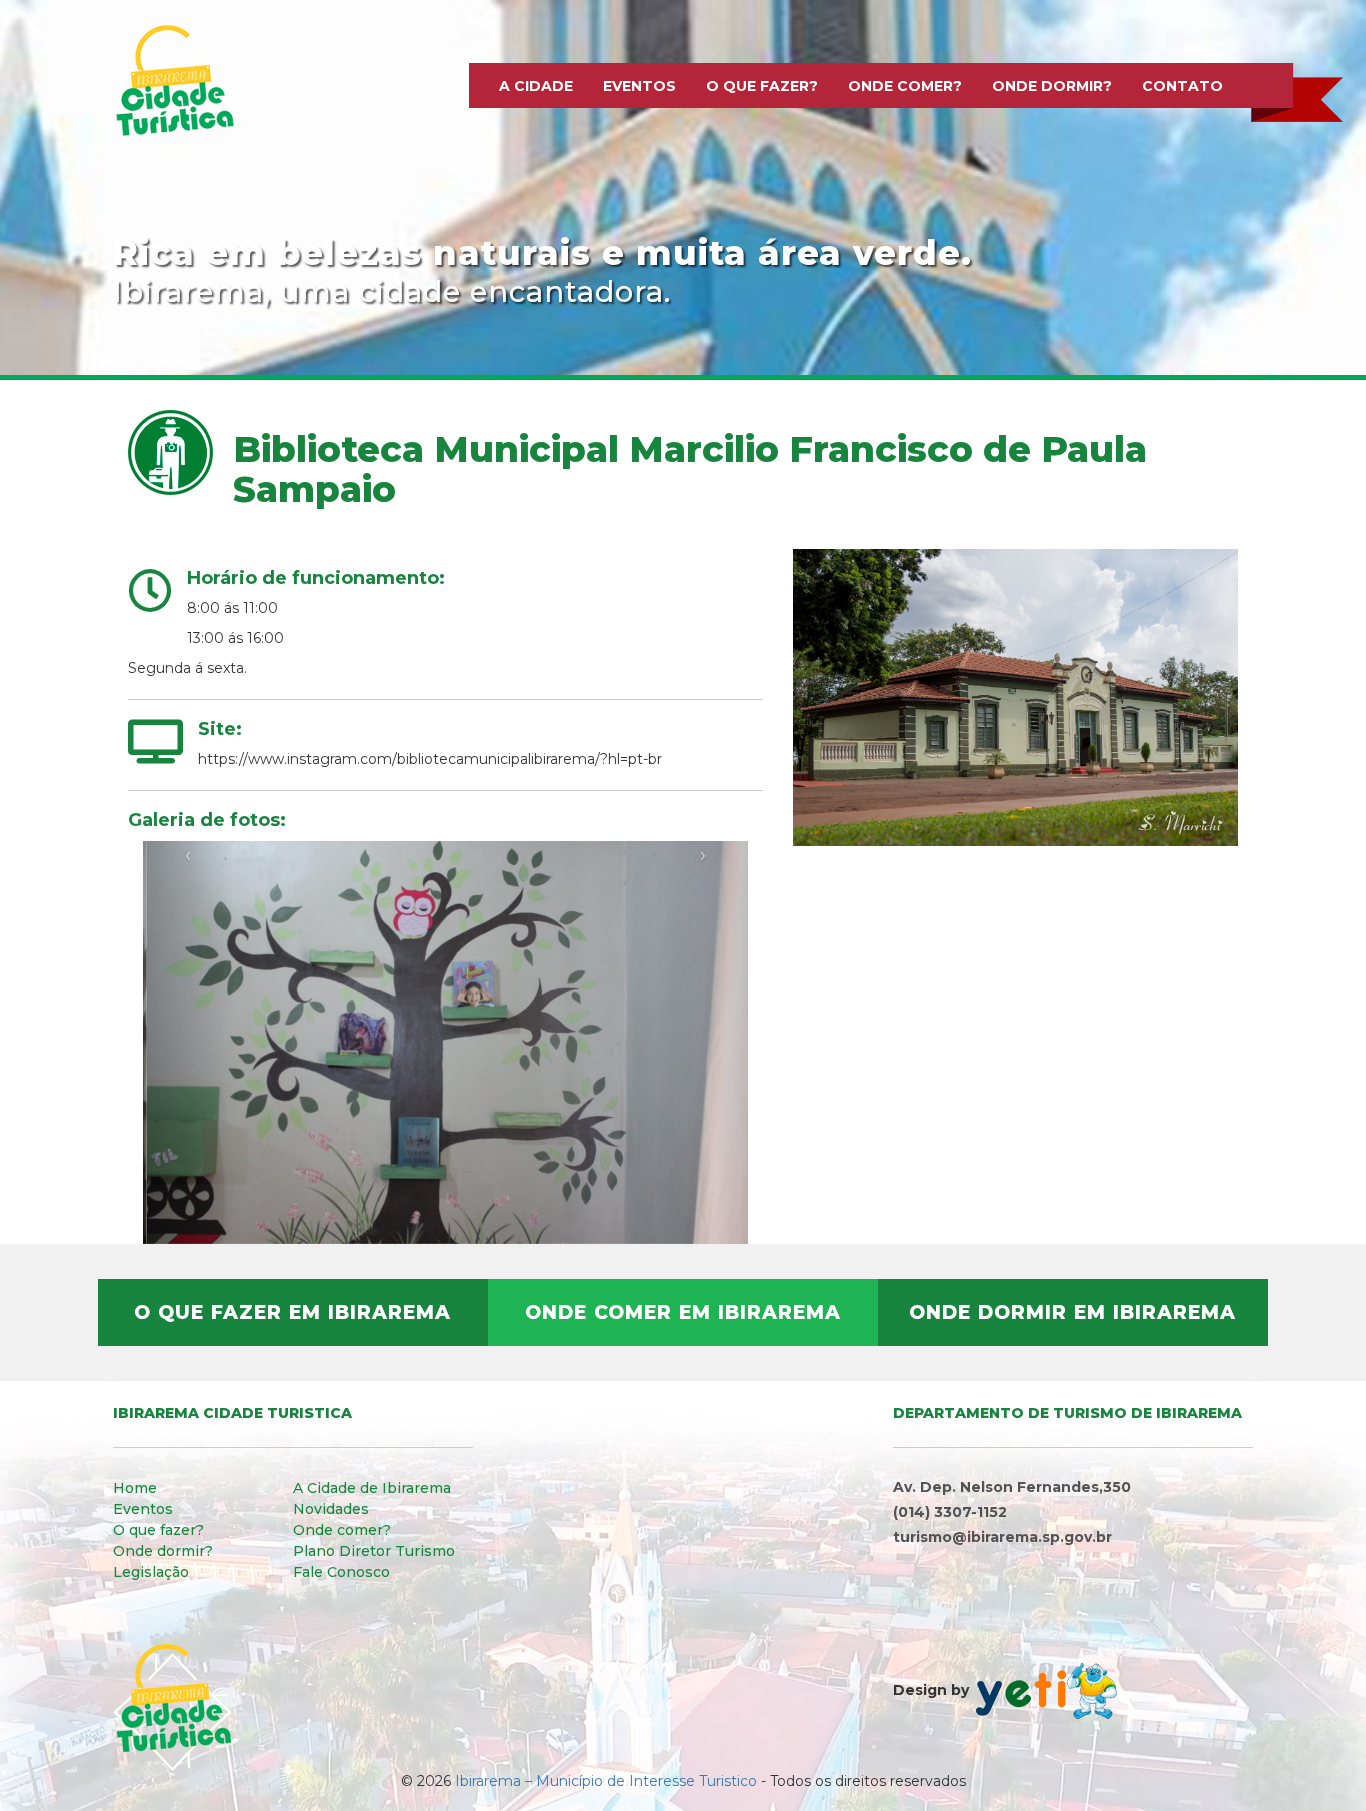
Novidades (331, 1509)
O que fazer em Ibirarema (292, 1312)
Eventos (639, 86)
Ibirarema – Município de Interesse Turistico (606, 1781)
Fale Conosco (341, 1572)
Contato (1182, 86)
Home (135, 1488)
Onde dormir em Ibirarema (1072, 1312)
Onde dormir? (1052, 86)
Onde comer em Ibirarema (683, 1312)
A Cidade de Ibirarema (372, 1488)
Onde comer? (905, 86)
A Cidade (536, 86)
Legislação (151, 1572)
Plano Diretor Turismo (374, 1551)
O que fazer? (762, 86)
